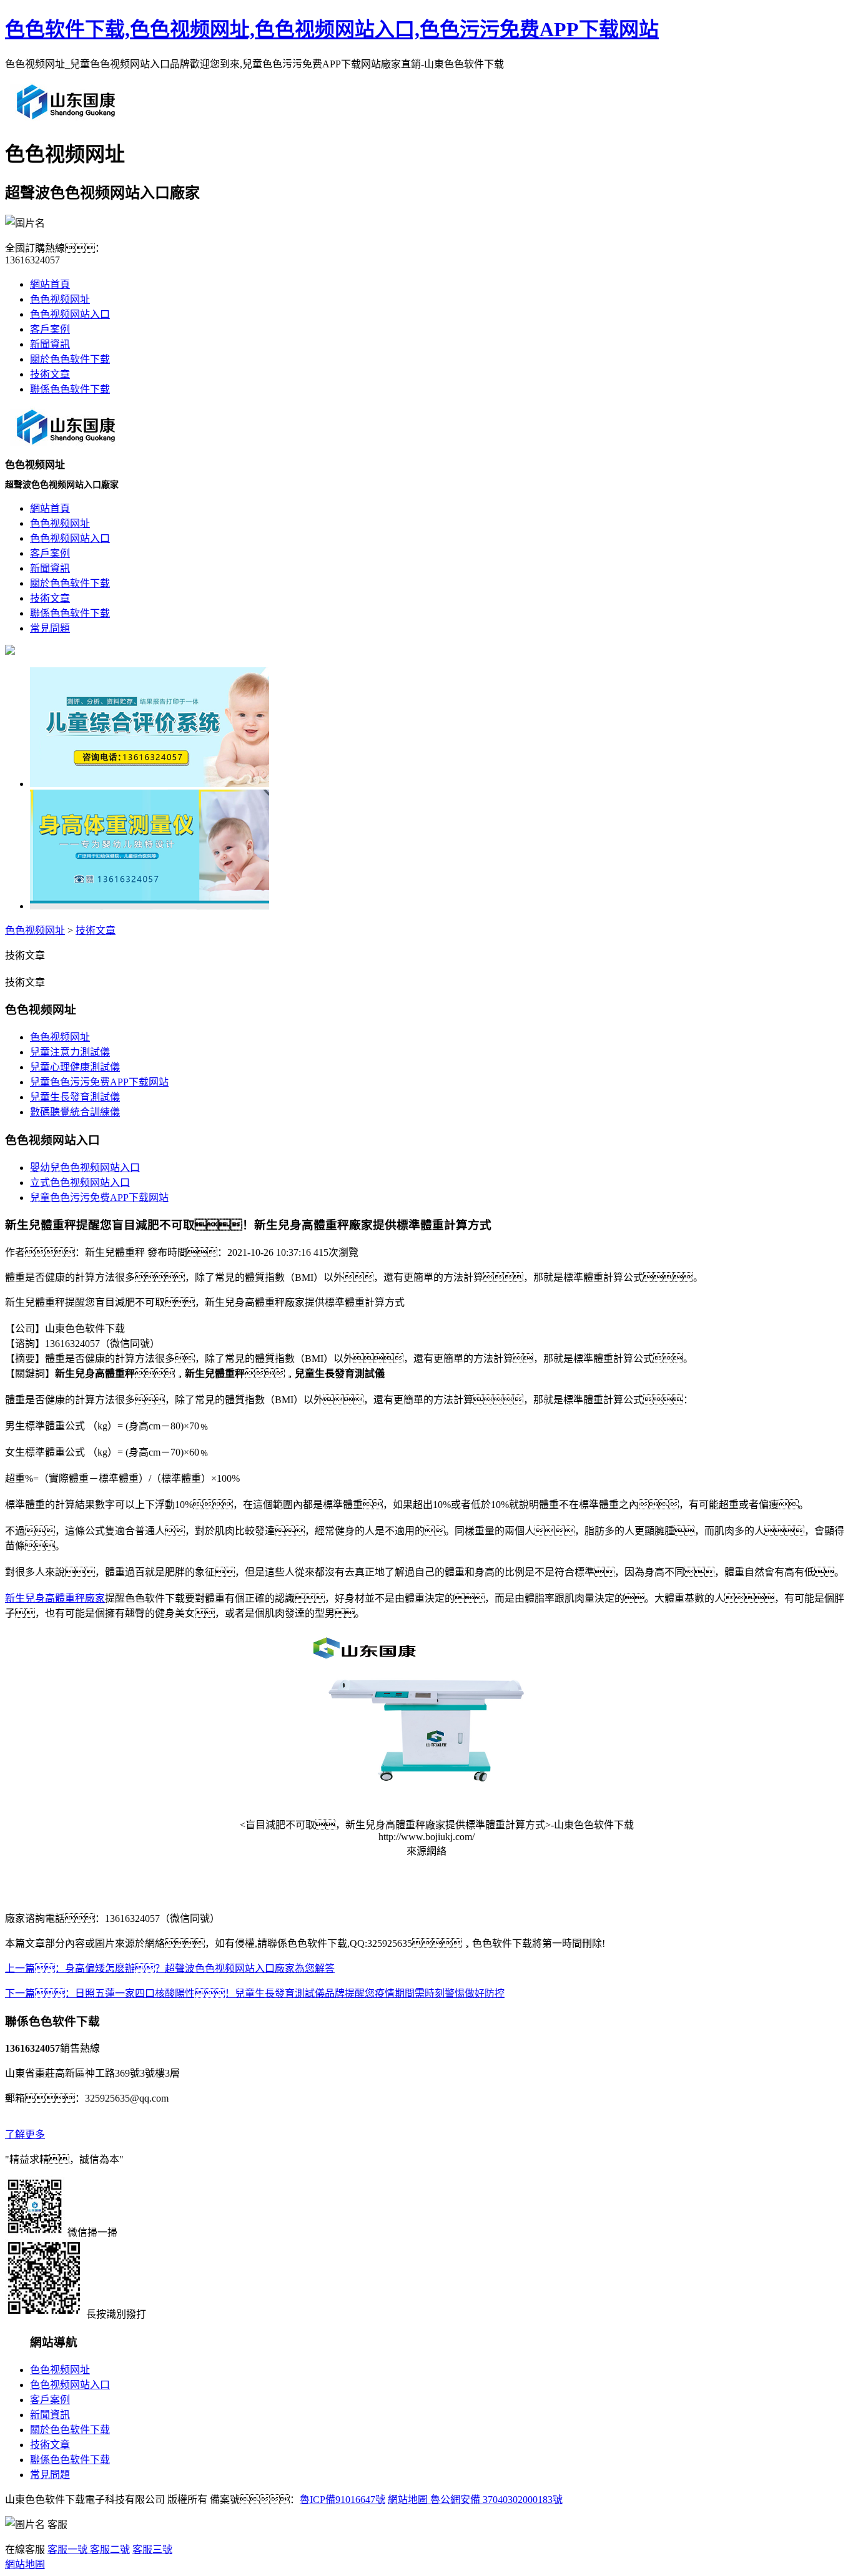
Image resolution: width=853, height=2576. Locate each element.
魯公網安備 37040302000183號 (495, 2500)
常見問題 (50, 2475)
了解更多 (25, 2134)
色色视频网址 (60, 299)
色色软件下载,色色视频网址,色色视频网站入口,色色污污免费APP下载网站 (332, 29)
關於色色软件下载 (70, 359)
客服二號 (109, 2549)
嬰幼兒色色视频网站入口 (85, 1168)
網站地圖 (408, 2500)
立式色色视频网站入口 (80, 1183)
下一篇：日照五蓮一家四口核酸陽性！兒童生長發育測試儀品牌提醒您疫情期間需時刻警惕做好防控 (255, 1993)
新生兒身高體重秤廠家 (55, 1598)
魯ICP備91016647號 (343, 2500)
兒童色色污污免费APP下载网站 (99, 1082)
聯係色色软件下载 (70, 389)
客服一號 (67, 2549)
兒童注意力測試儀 (70, 1052)
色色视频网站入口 (70, 314)
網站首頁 (50, 284)
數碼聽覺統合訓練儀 (75, 1112)
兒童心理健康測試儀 (75, 1067)
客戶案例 (50, 329)
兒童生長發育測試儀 (75, 1097)
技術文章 (50, 374)
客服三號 (152, 2549)
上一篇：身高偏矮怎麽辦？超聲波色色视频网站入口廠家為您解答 (170, 1968)
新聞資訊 (50, 344)
